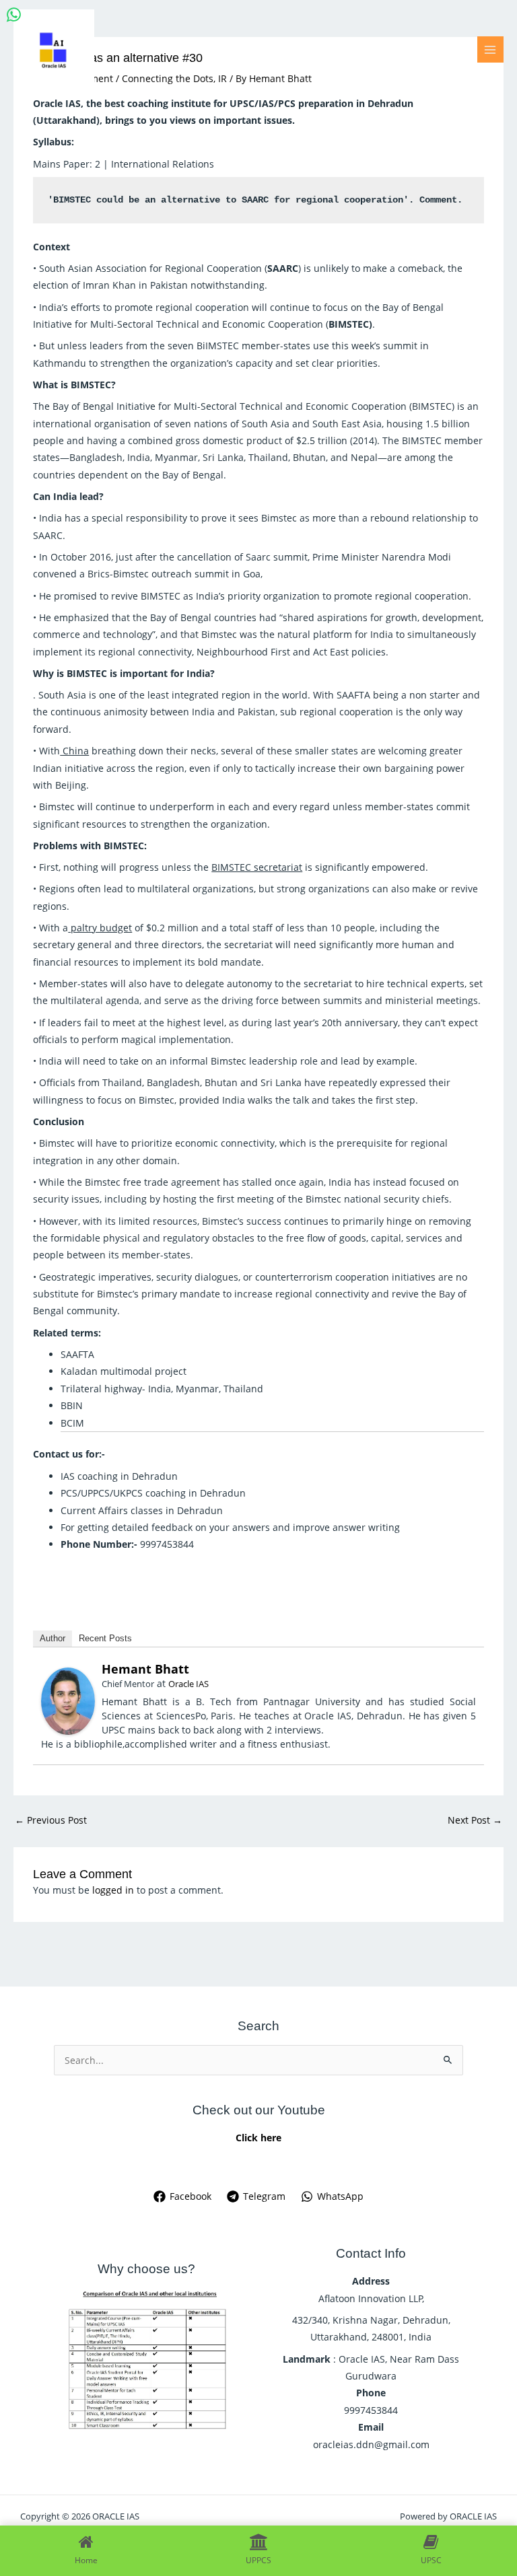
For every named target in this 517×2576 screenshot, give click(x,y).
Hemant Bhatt (145, 1669)
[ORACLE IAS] (54, 50)
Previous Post (51, 1820)
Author (53, 1638)
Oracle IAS (188, 1684)
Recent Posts (105, 1638)
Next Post (475, 1820)
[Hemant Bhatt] (68, 1700)
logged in (113, 1890)
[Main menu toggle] (490, 49)
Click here (258, 2138)
